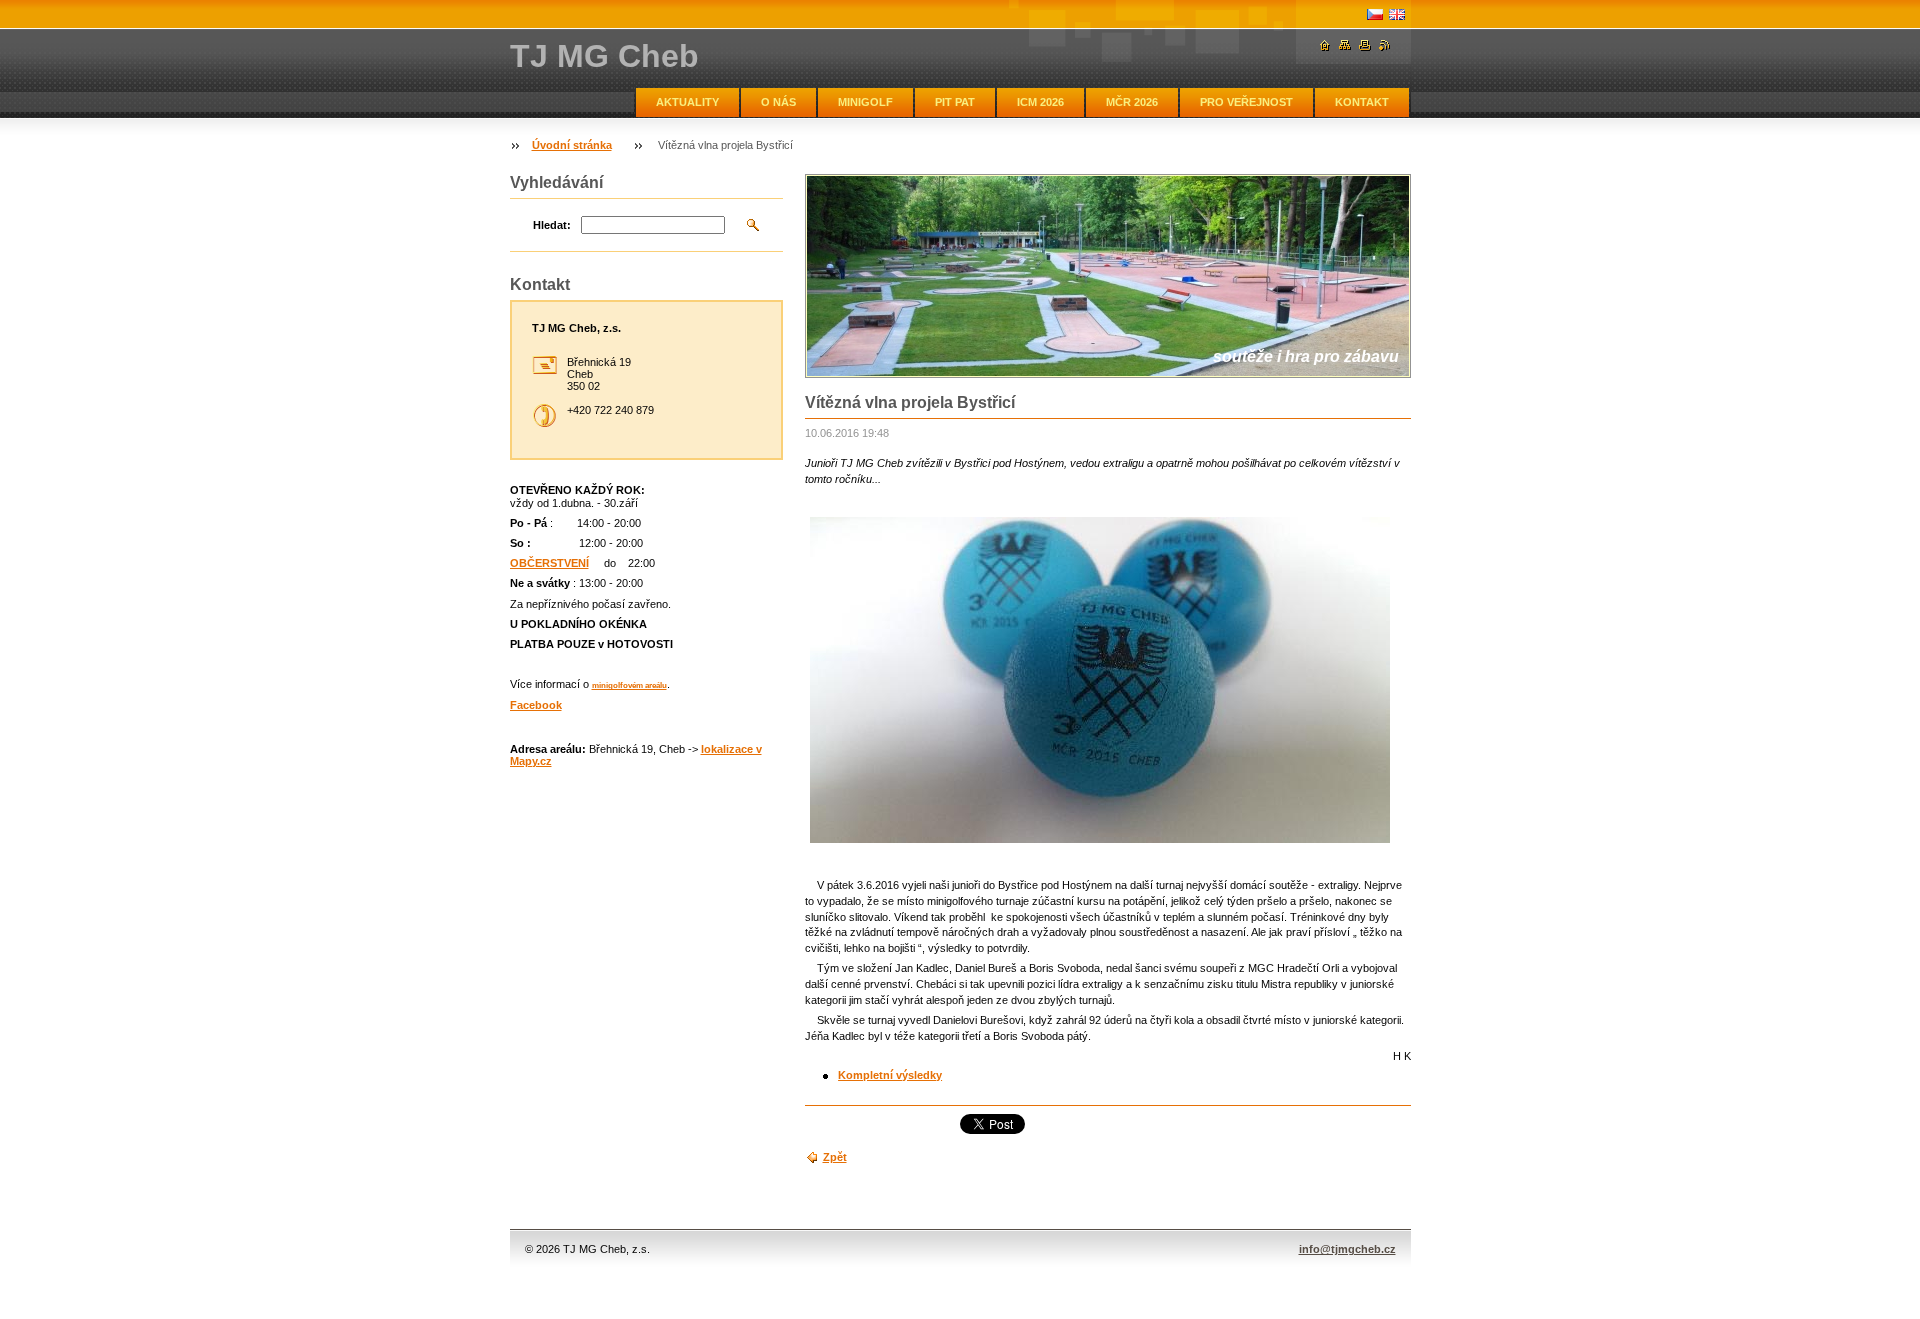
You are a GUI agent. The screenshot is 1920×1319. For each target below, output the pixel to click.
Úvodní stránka (572, 145)
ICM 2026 (1040, 102)
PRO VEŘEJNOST (1246, 102)
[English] (1397, 14)
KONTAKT (1362, 102)
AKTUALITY (687, 102)
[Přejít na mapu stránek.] (1345, 45)
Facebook (536, 705)
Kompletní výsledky (890, 1075)
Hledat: (552, 225)
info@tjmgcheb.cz (1347, 1249)
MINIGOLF (865, 102)
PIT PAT (955, 102)
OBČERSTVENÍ (549, 563)
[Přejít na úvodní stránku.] (1325, 45)
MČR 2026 (1132, 102)
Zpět (835, 1157)
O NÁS (778, 102)
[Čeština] (1375, 14)
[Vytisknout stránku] (1365, 45)
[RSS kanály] (1385, 45)
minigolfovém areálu (629, 685)
